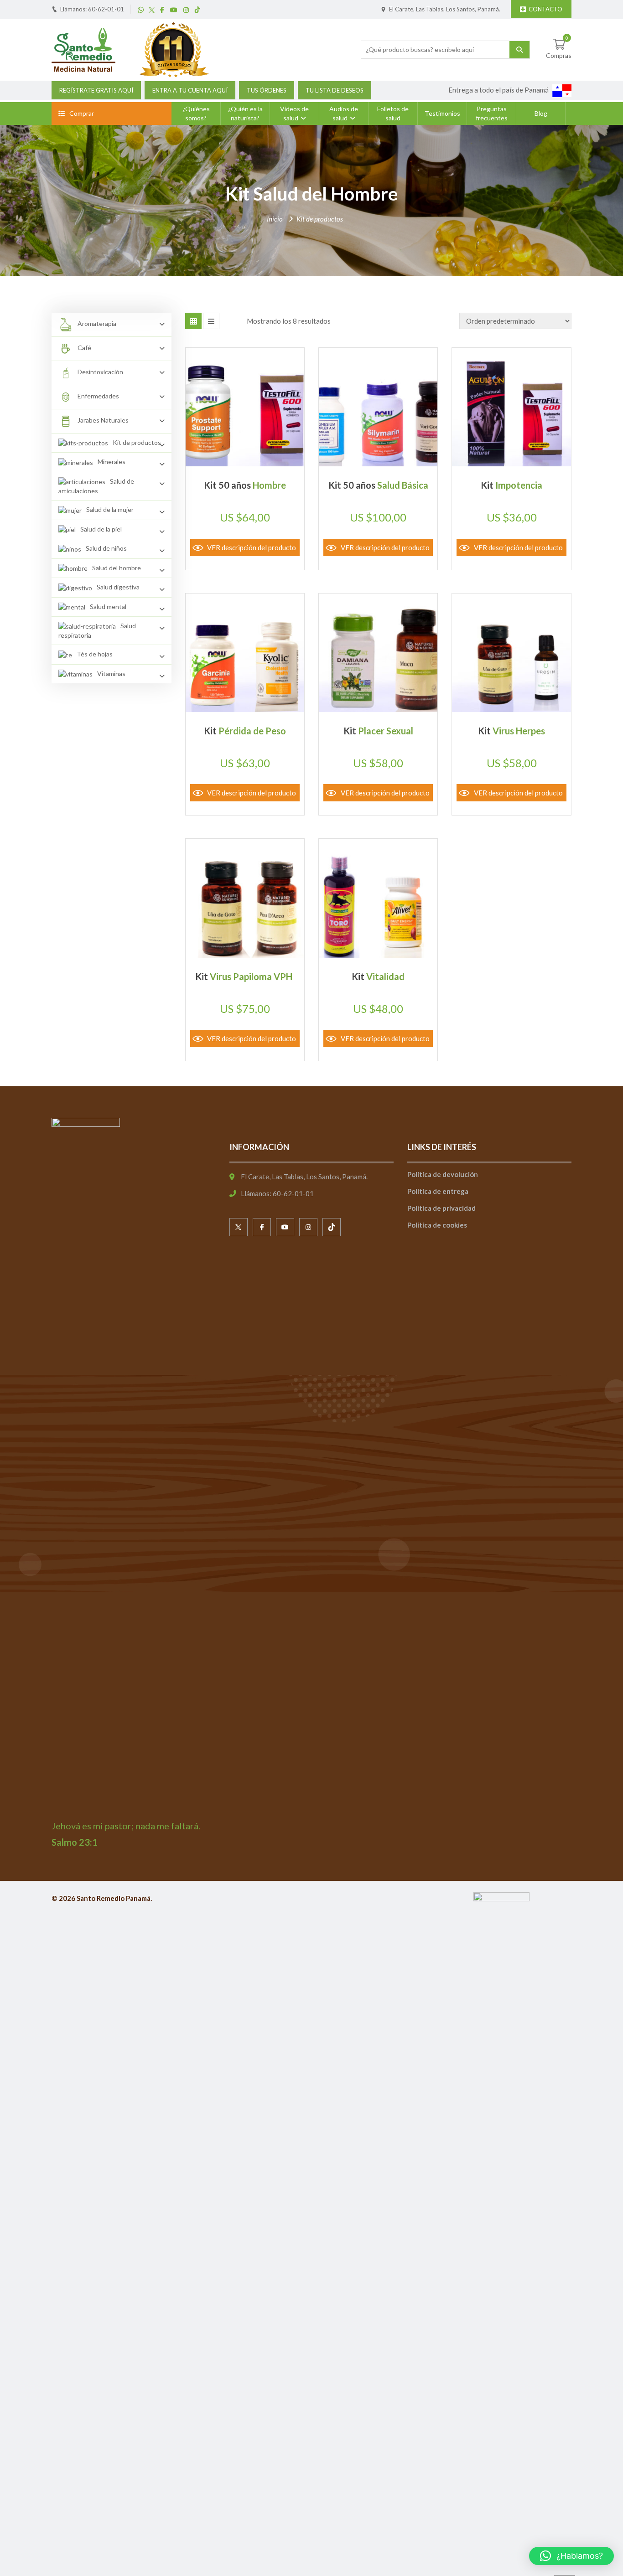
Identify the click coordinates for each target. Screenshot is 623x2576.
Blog (541, 113)
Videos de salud (294, 113)
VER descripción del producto (252, 547)
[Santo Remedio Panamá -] (83, 49)
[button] (571, 2556)
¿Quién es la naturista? (245, 113)
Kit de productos (320, 219)
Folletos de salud (393, 113)
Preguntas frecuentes (492, 113)
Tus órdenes (267, 90)
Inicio (275, 219)
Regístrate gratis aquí (96, 90)
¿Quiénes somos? (196, 113)
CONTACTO (545, 9)
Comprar (82, 113)
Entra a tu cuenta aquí (190, 90)
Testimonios (442, 113)
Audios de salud (344, 113)
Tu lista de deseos (335, 90)
